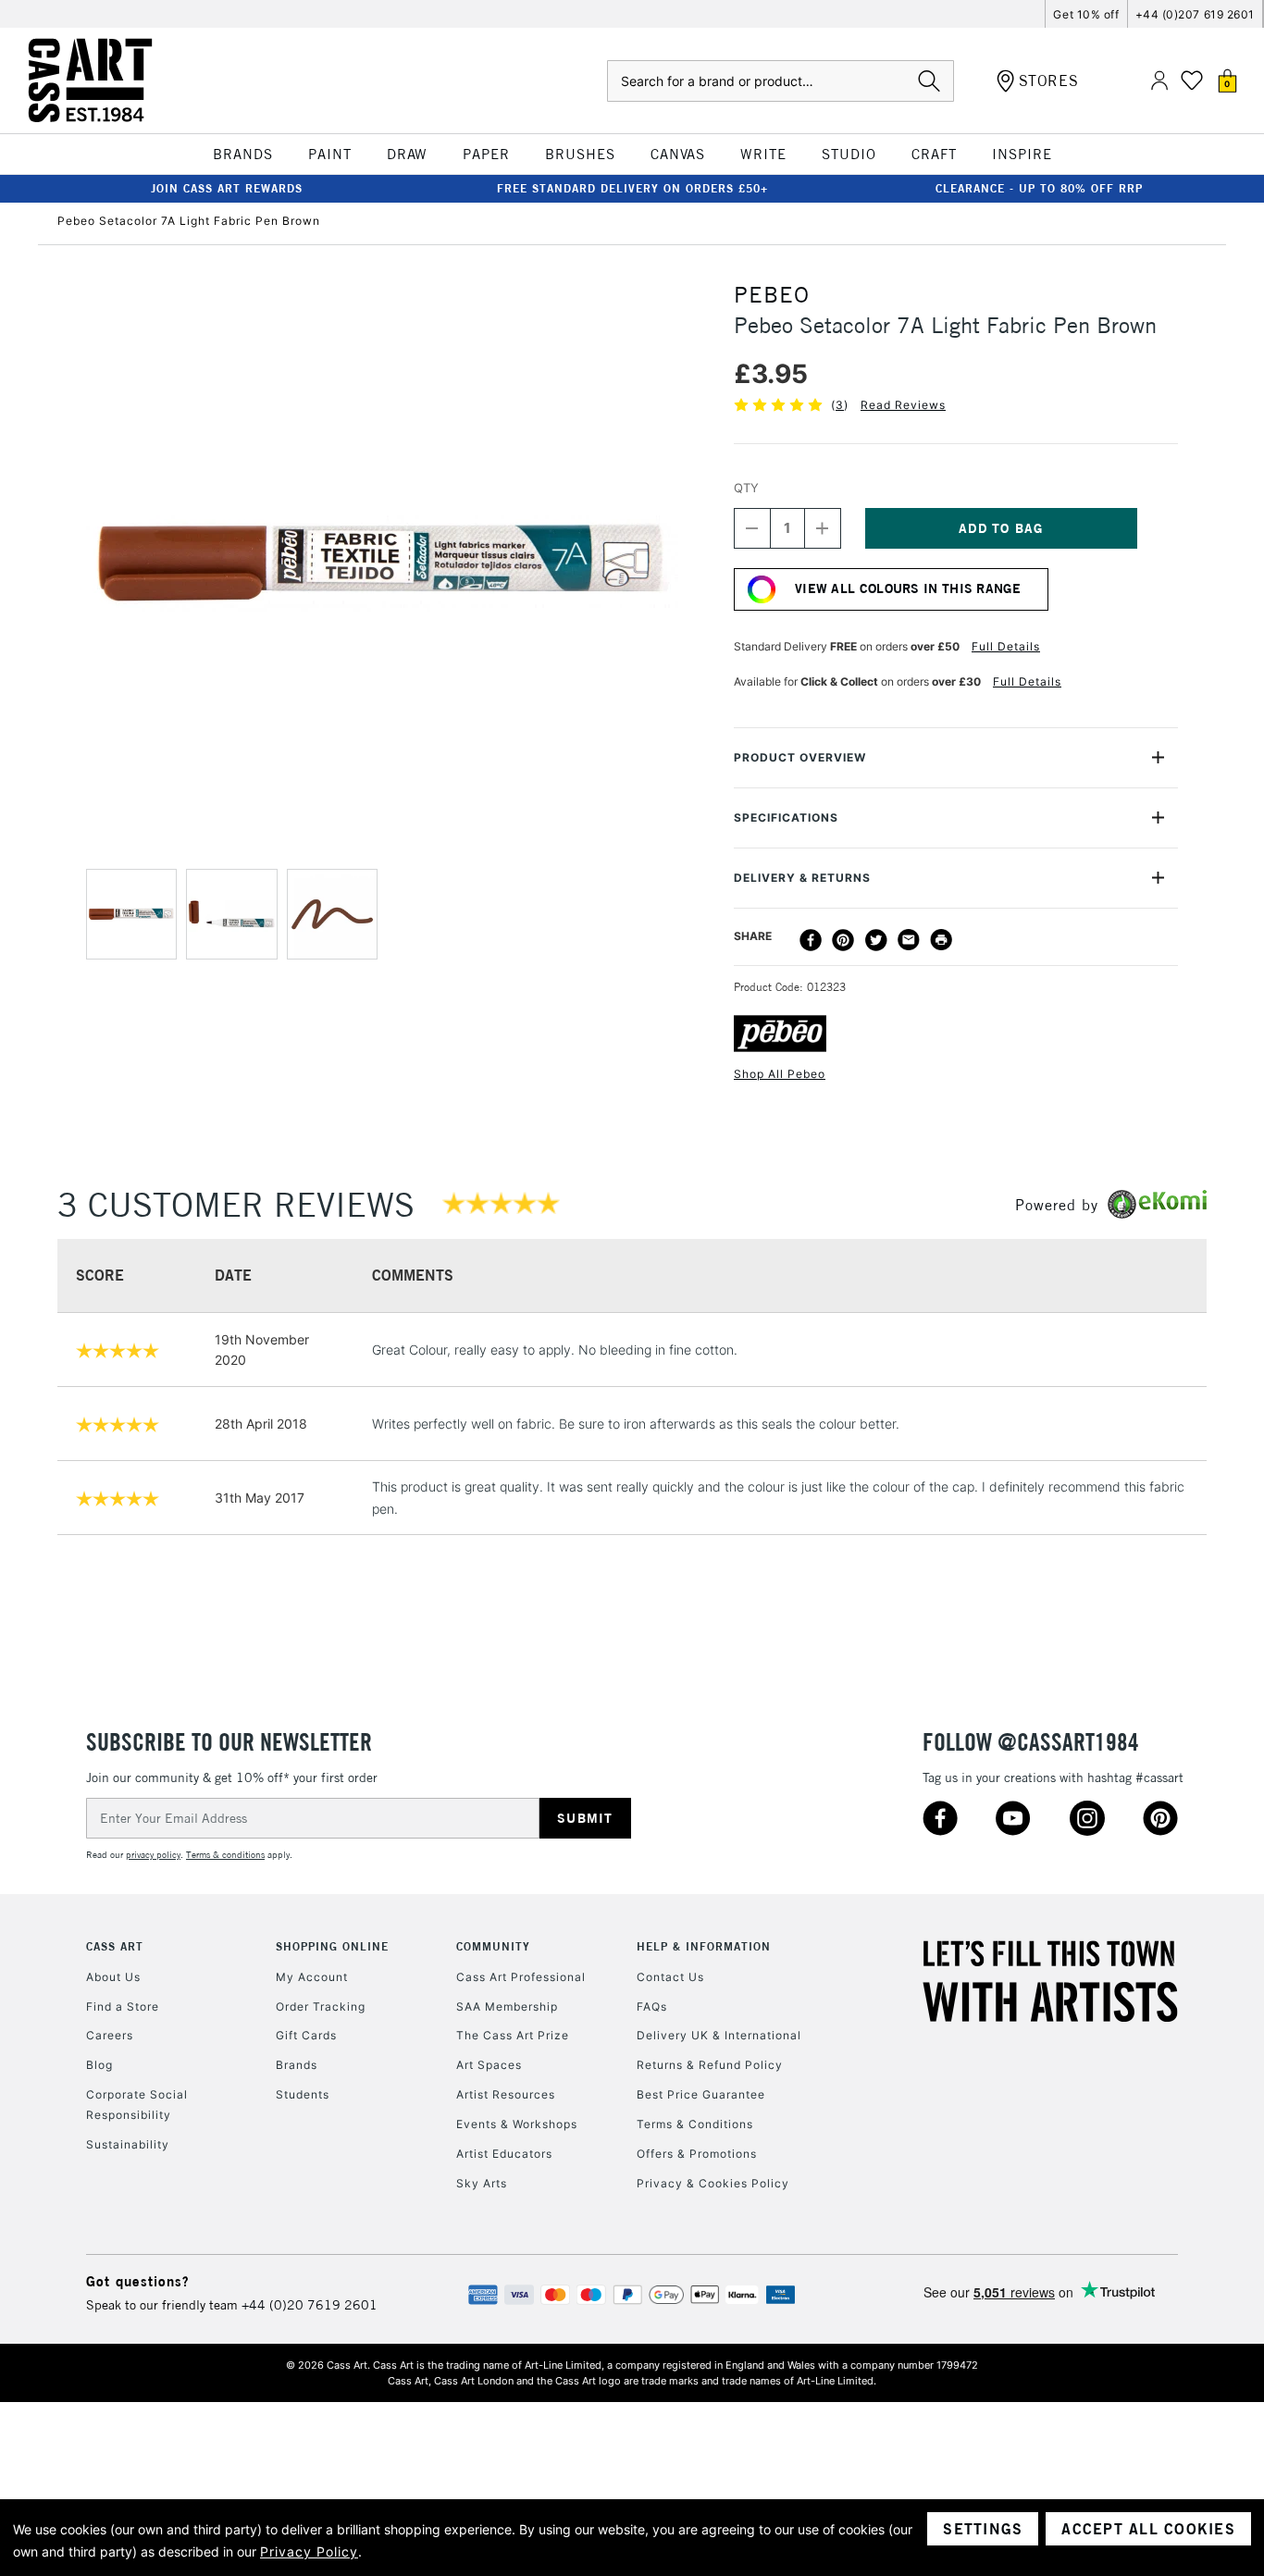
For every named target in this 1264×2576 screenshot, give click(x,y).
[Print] (941, 940)
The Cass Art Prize (513, 2035)
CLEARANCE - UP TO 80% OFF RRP (1039, 188)
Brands (297, 2065)
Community (493, 1946)
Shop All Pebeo (780, 1074)
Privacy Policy (309, 2551)
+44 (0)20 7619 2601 (310, 2305)
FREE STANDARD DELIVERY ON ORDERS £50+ (632, 188)
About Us (113, 1977)
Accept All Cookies (1148, 2529)
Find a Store (123, 2006)
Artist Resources (506, 2094)
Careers (110, 2035)
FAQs (652, 2006)
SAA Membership (507, 2006)
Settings (983, 2529)
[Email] (909, 940)
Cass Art (115, 1946)
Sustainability (128, 2144)
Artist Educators (504, 2154)
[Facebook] (811, 940)
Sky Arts (482, 2183)
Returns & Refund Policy (710, 2065)
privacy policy (153, 1855)
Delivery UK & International (719, 2035)
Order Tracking (321, 2006)
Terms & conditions (225, 1855)
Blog (99, 2065)
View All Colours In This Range (908, 588)
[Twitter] (876, 940)
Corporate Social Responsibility (137, 2105)
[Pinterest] (843, 940)
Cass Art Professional (521, 1977)
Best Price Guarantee (701, 2094)
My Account (312, 1977)
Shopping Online (332, 1946)
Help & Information (704, 1946)
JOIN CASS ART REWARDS (227, 188)
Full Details (1006, 646)
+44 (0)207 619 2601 (1195, 14)
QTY (746, 488)
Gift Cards (306, 2035)
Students (303, 2094)
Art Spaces (489, 2065)
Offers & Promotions (697, 2154)
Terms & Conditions (695, 2124)
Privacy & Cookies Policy (713, 2183)
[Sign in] (1159, 81)
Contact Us (670, 1977)
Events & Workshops (517, 2124)
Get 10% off (1086, 14)
